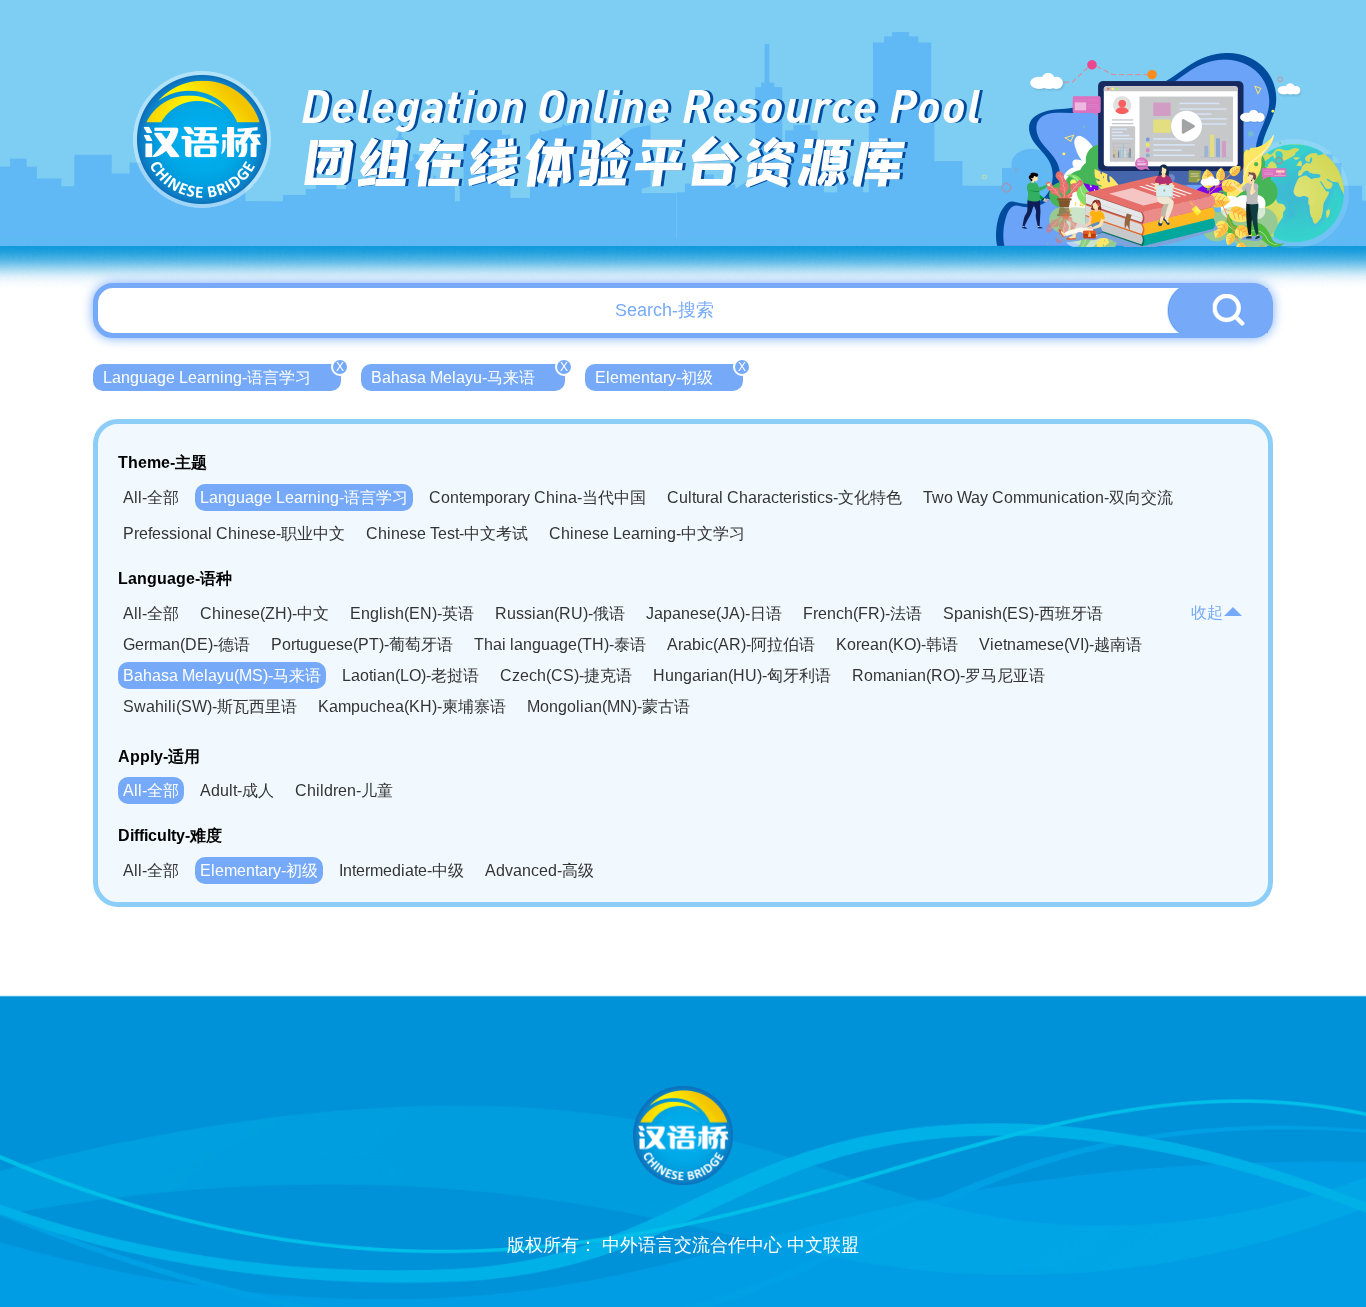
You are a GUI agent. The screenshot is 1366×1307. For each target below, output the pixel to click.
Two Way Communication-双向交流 (1048, 497)
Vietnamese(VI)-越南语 (1060, 644)
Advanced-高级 (539, 870)
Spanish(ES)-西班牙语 (1023, 613)
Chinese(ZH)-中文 (264, 613)
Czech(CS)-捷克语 (566, 675)
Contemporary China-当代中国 (537, 497)
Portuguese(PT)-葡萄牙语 (362, 644)
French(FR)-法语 (862, 613)
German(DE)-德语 (186, 644)
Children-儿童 (344, 790)
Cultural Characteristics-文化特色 (784, 497)
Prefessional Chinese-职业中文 (234, 533)
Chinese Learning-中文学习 (647, 533)
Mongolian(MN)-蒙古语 (608, 706)
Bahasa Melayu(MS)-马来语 (222, 675)
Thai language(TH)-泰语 (560, 644)
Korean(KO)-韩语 (897, 644)
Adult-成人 (237, 790)
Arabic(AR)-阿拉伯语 (741, 644)
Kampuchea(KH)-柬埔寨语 (412, 706)
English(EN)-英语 (412, 613)
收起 (1207, 612)
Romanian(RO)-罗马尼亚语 (948, 675)
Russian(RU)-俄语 (560, 613)
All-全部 (151, 497)
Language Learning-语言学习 (222, 375)
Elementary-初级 (669, 375)
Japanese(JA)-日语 (714, 613)
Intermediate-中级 (401, 870)
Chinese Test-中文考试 (447, 533)
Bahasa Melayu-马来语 (468, 375)
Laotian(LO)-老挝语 (410, 675)
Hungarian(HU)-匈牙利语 (742, 675)
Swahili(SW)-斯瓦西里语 (210, 706)
